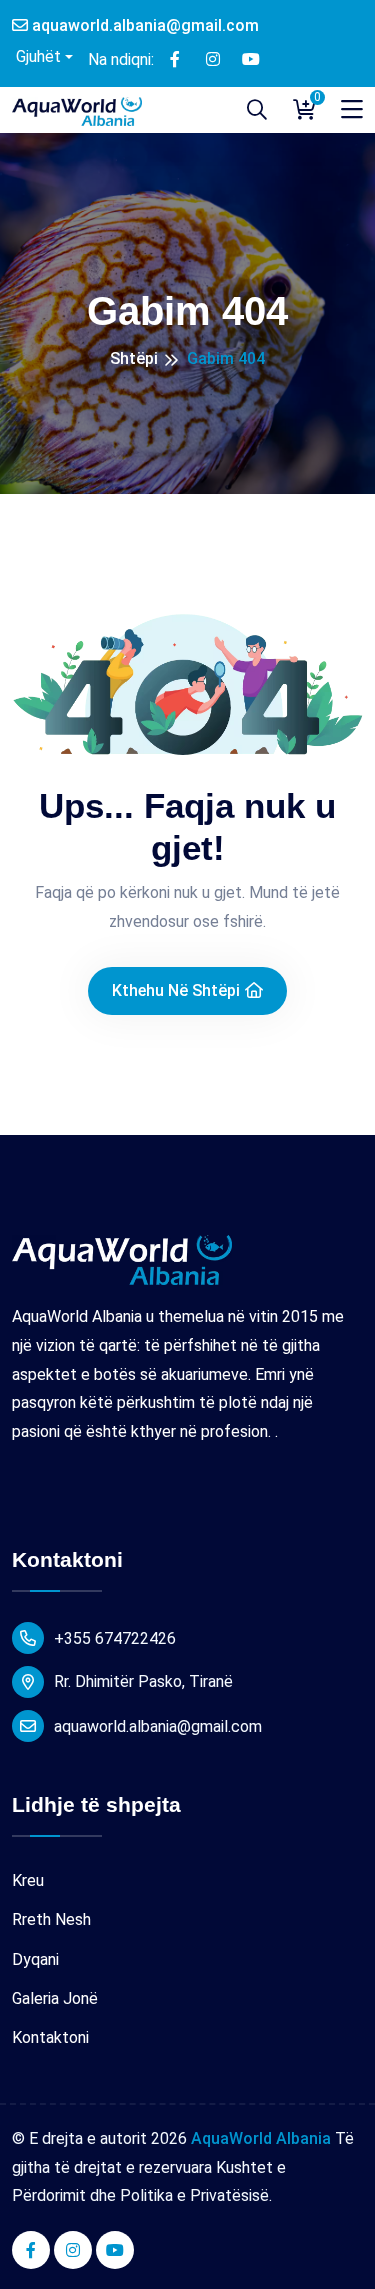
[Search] (257, 110)
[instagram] (213, 58)
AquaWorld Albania (261, 2138)
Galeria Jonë (55, 1998)
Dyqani (35, 1959)
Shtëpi (134, 358)
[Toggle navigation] (352, 110)
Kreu (28, 1880)
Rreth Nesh (51, 1919)
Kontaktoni (50, 2037)
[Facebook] (175, 58)
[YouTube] (251, 58)
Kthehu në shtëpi (176, 990)
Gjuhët (36, 56)
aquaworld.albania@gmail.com (143, 25)
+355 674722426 (115, 1638)
